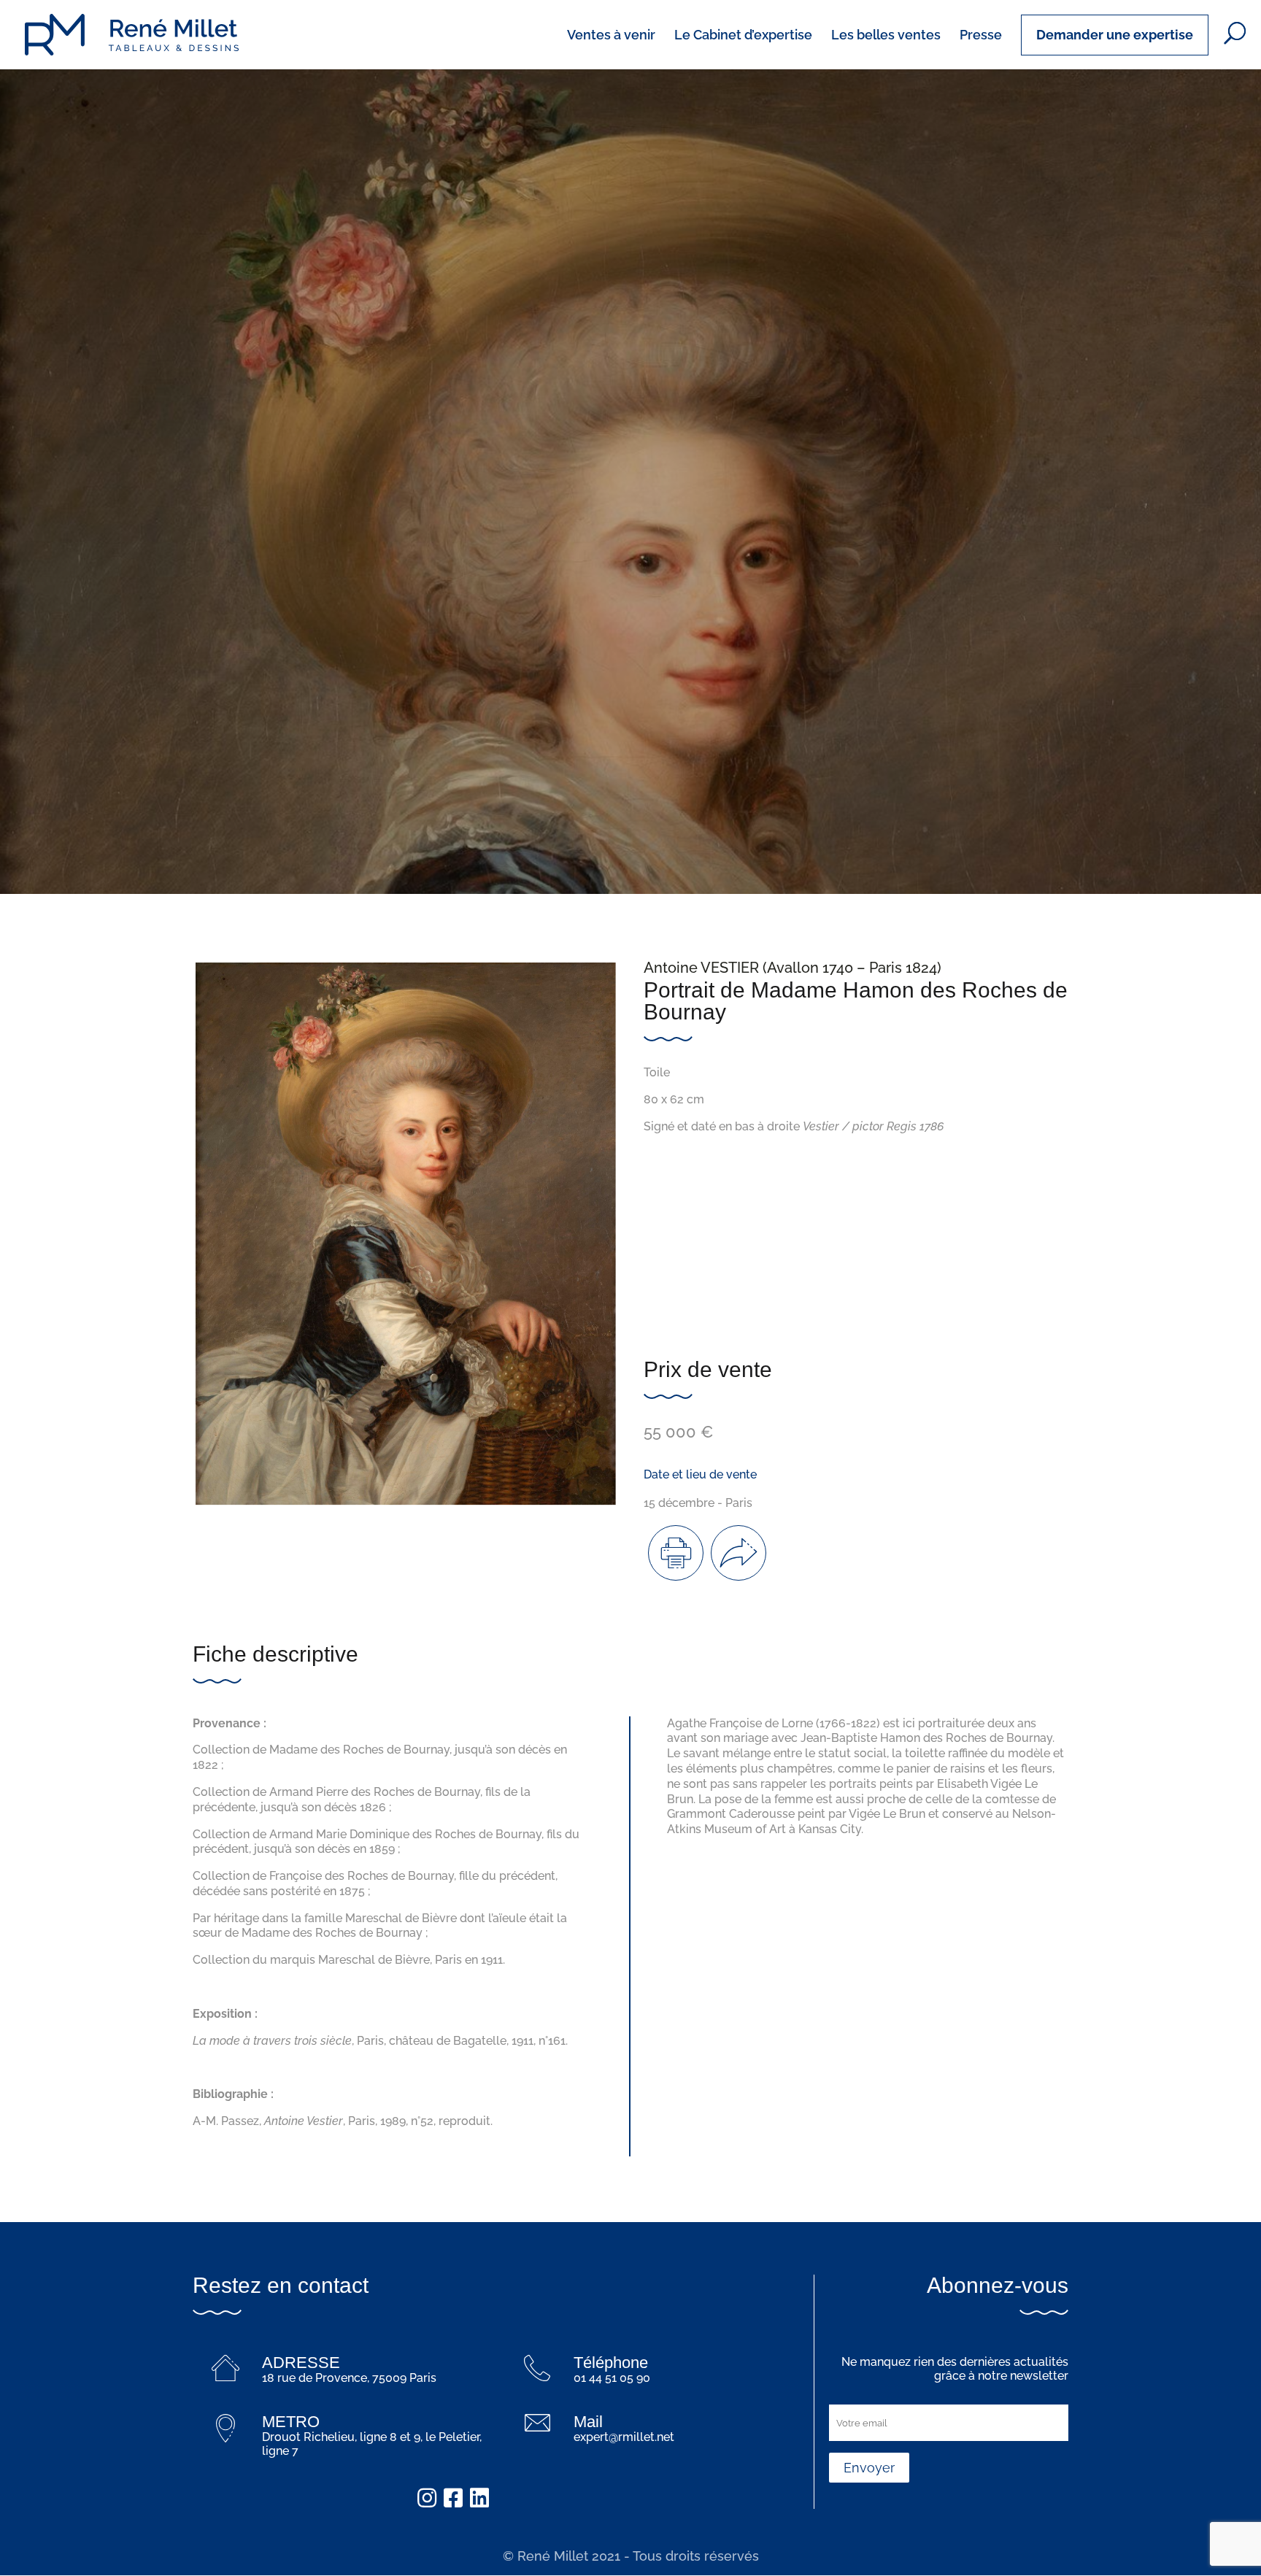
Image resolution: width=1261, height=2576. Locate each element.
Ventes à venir (611, 36)
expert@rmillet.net (624, 2437)
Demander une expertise (1115, 35)
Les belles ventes (886, 36)
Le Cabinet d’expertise (743, 36)
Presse (981, 36)
